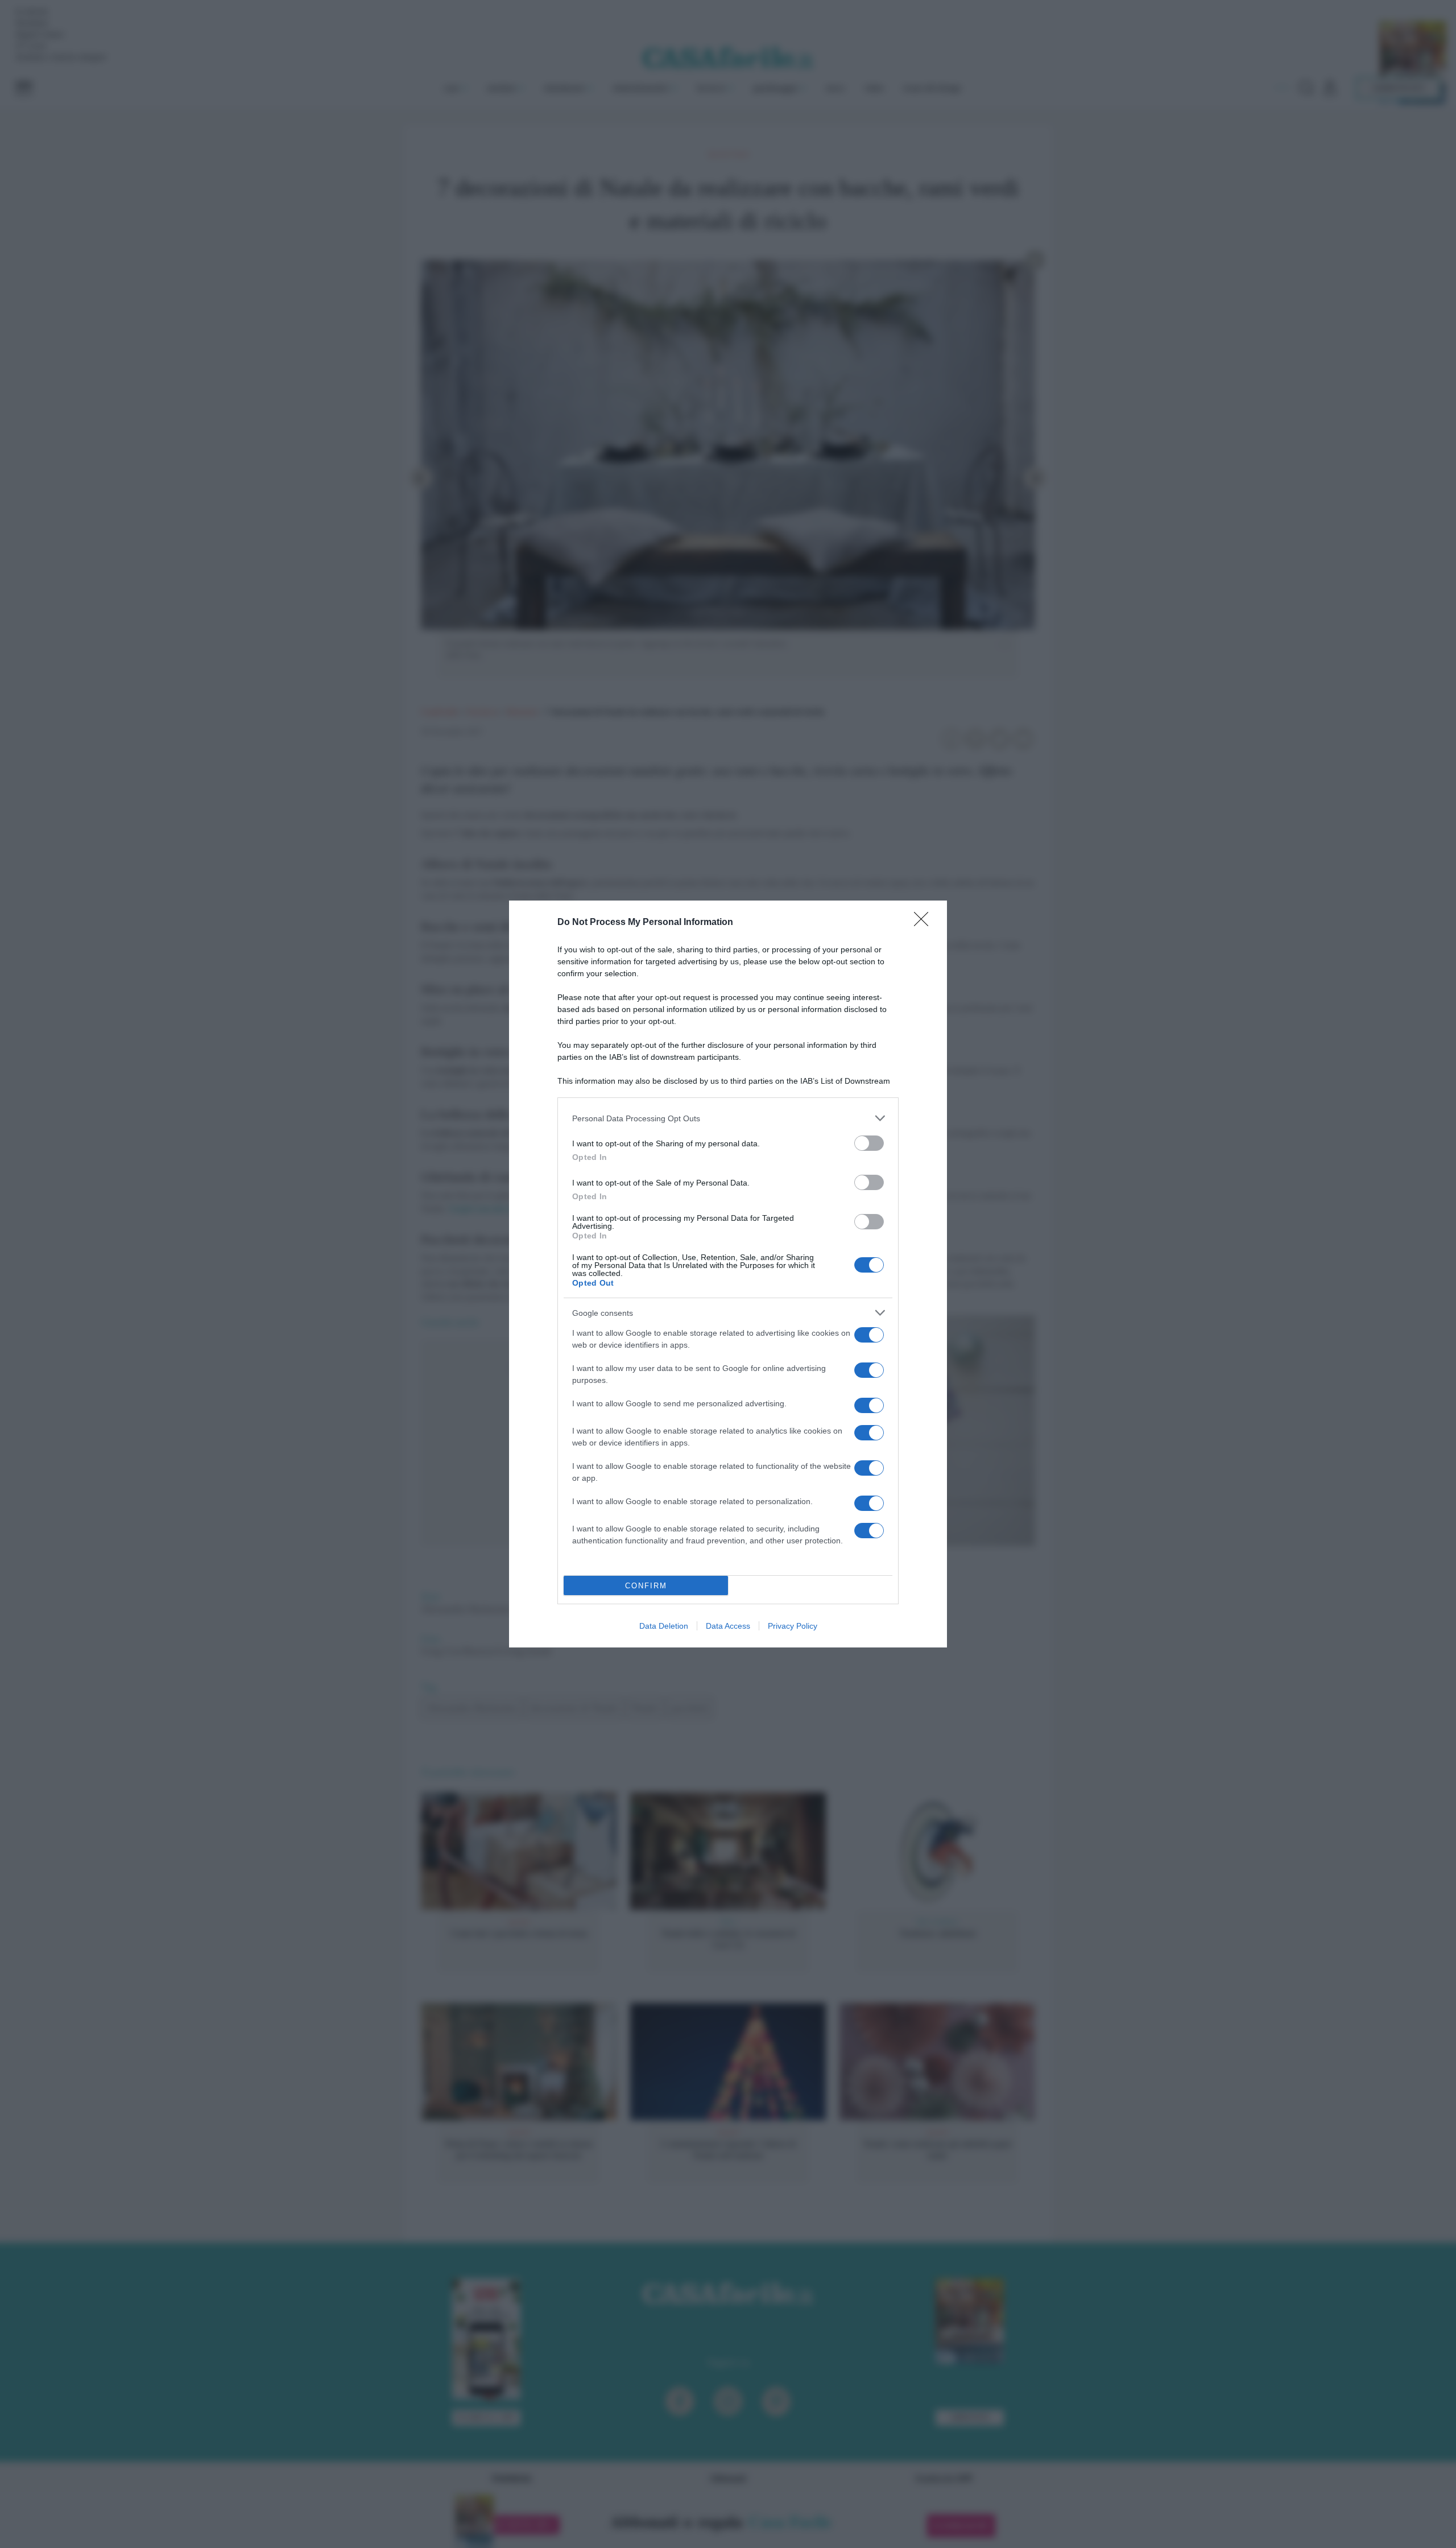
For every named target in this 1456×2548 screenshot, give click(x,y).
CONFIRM (646, 1586)
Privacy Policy (793, 1626)
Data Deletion (664, 1626)
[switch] (869, 1143)
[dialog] (728, 1274)
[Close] (925, 923)
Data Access (728, 1626)
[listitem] (728, 1118)
